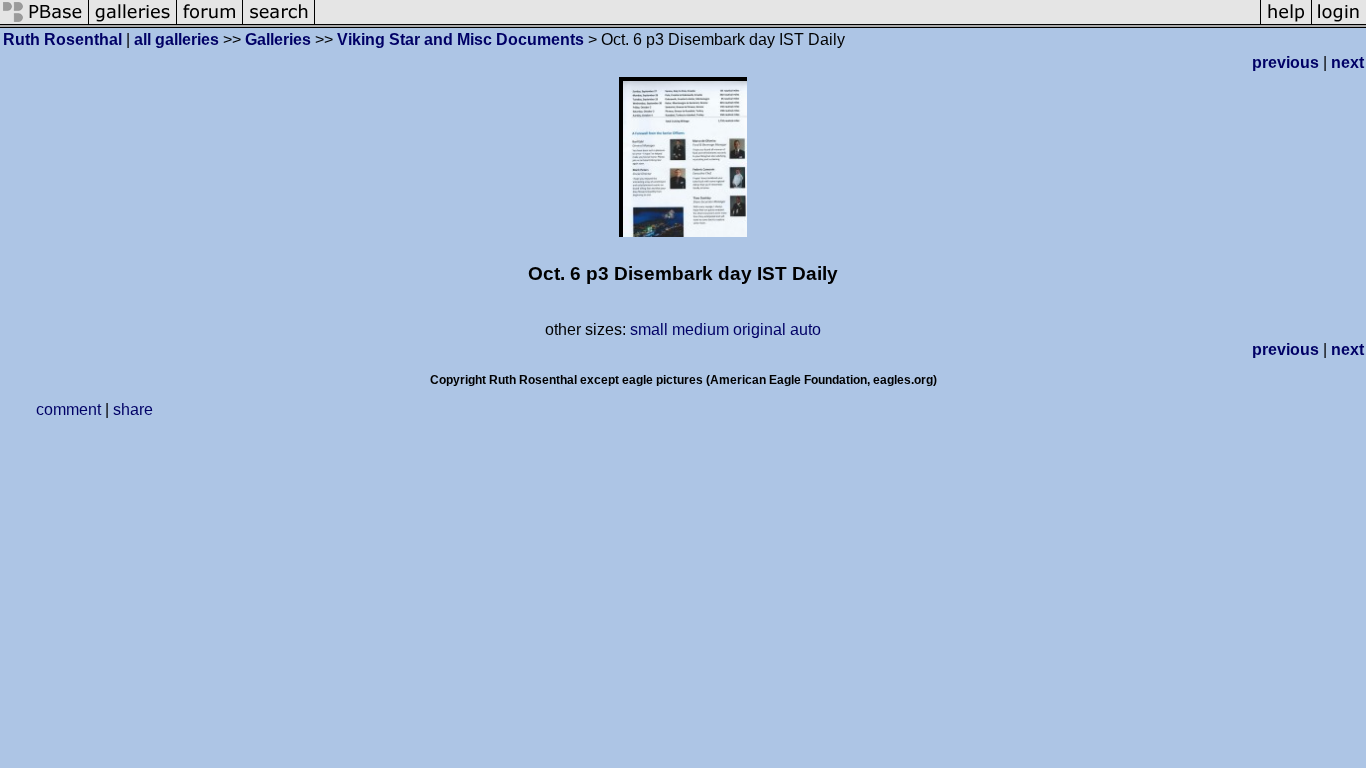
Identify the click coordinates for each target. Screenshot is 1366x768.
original (759, 329)
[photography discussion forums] (210, 22)
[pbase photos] (44, 22)
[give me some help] (1286, 22)
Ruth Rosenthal (62, 39)
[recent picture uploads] (133, 22)
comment (68, 409)
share (133, 409)
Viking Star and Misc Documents (460, 39)
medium (700, 329)
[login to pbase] (1339, 22)
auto (805, 329)
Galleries (278, 39)
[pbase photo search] (279, 22)
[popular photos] (787, 22)
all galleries (176, 39)
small (649, 329)
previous (1285, 62)
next (1347, 62)
